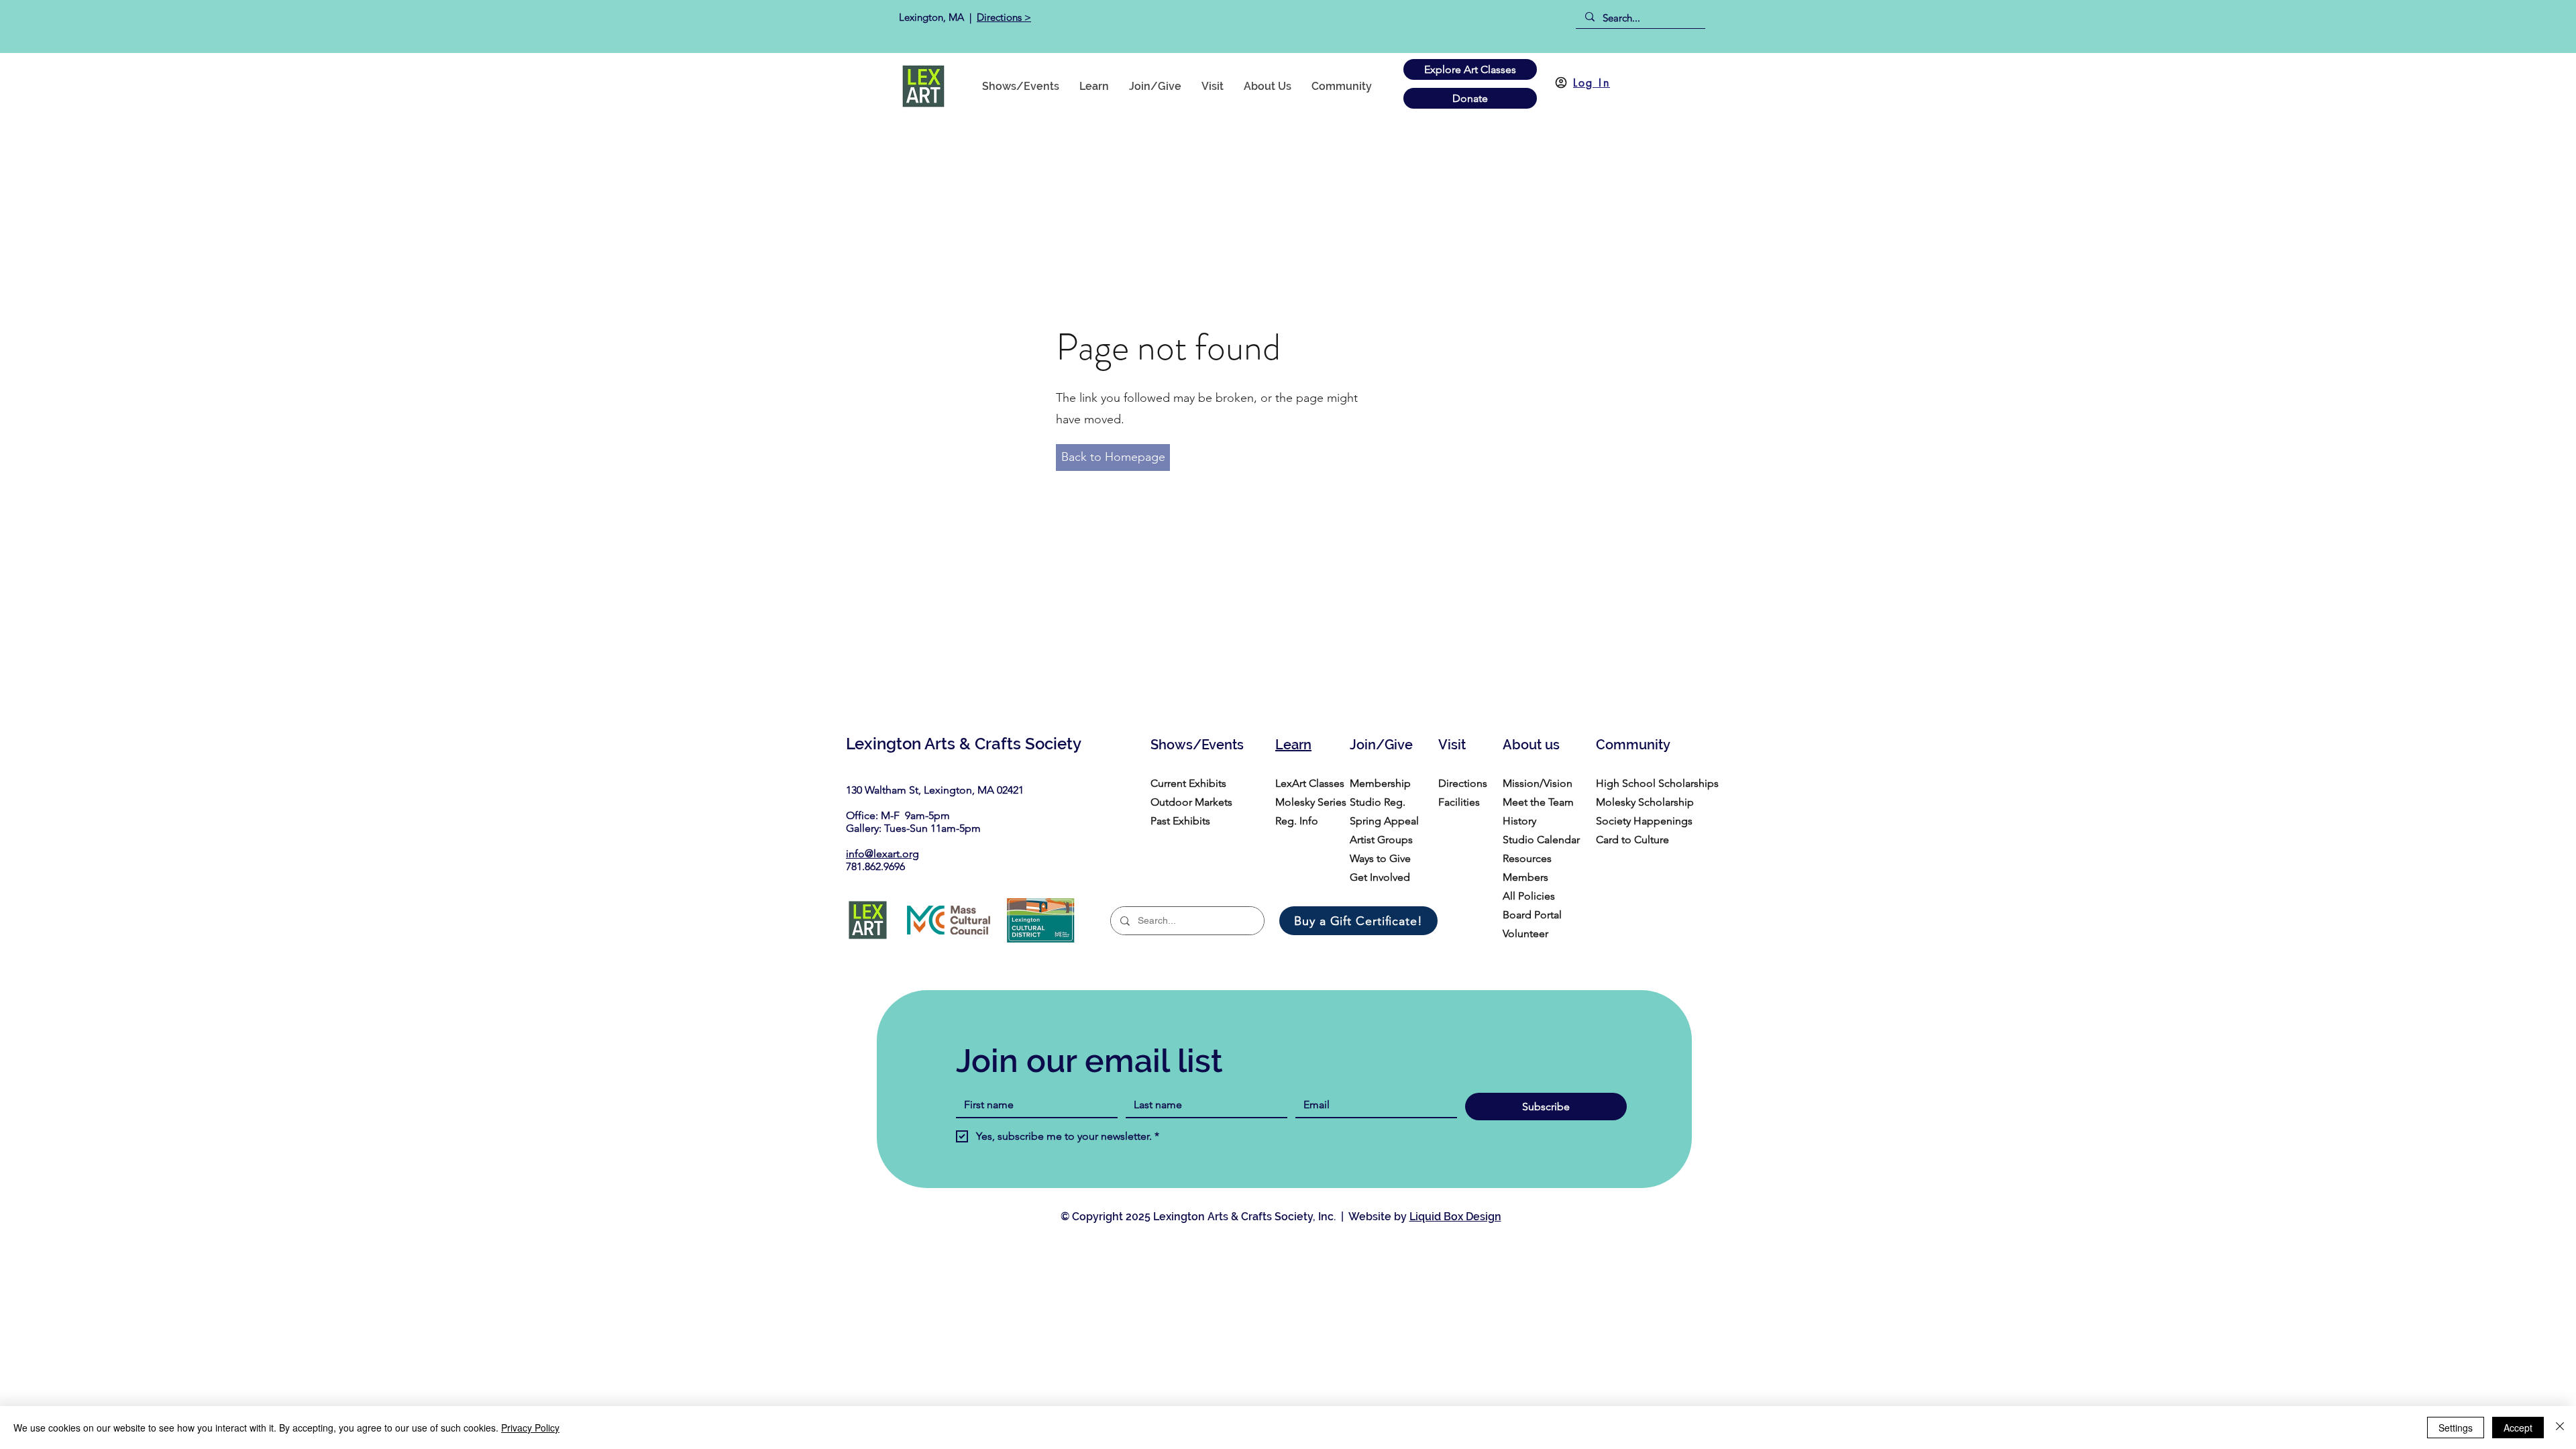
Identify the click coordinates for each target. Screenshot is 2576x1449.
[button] (1342, 86)
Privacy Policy (530, 1428)
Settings (2456, 1428)
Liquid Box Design (1455, 1217)
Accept (2518, 1428)
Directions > (1004, 17)
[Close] (2560, 1428)
